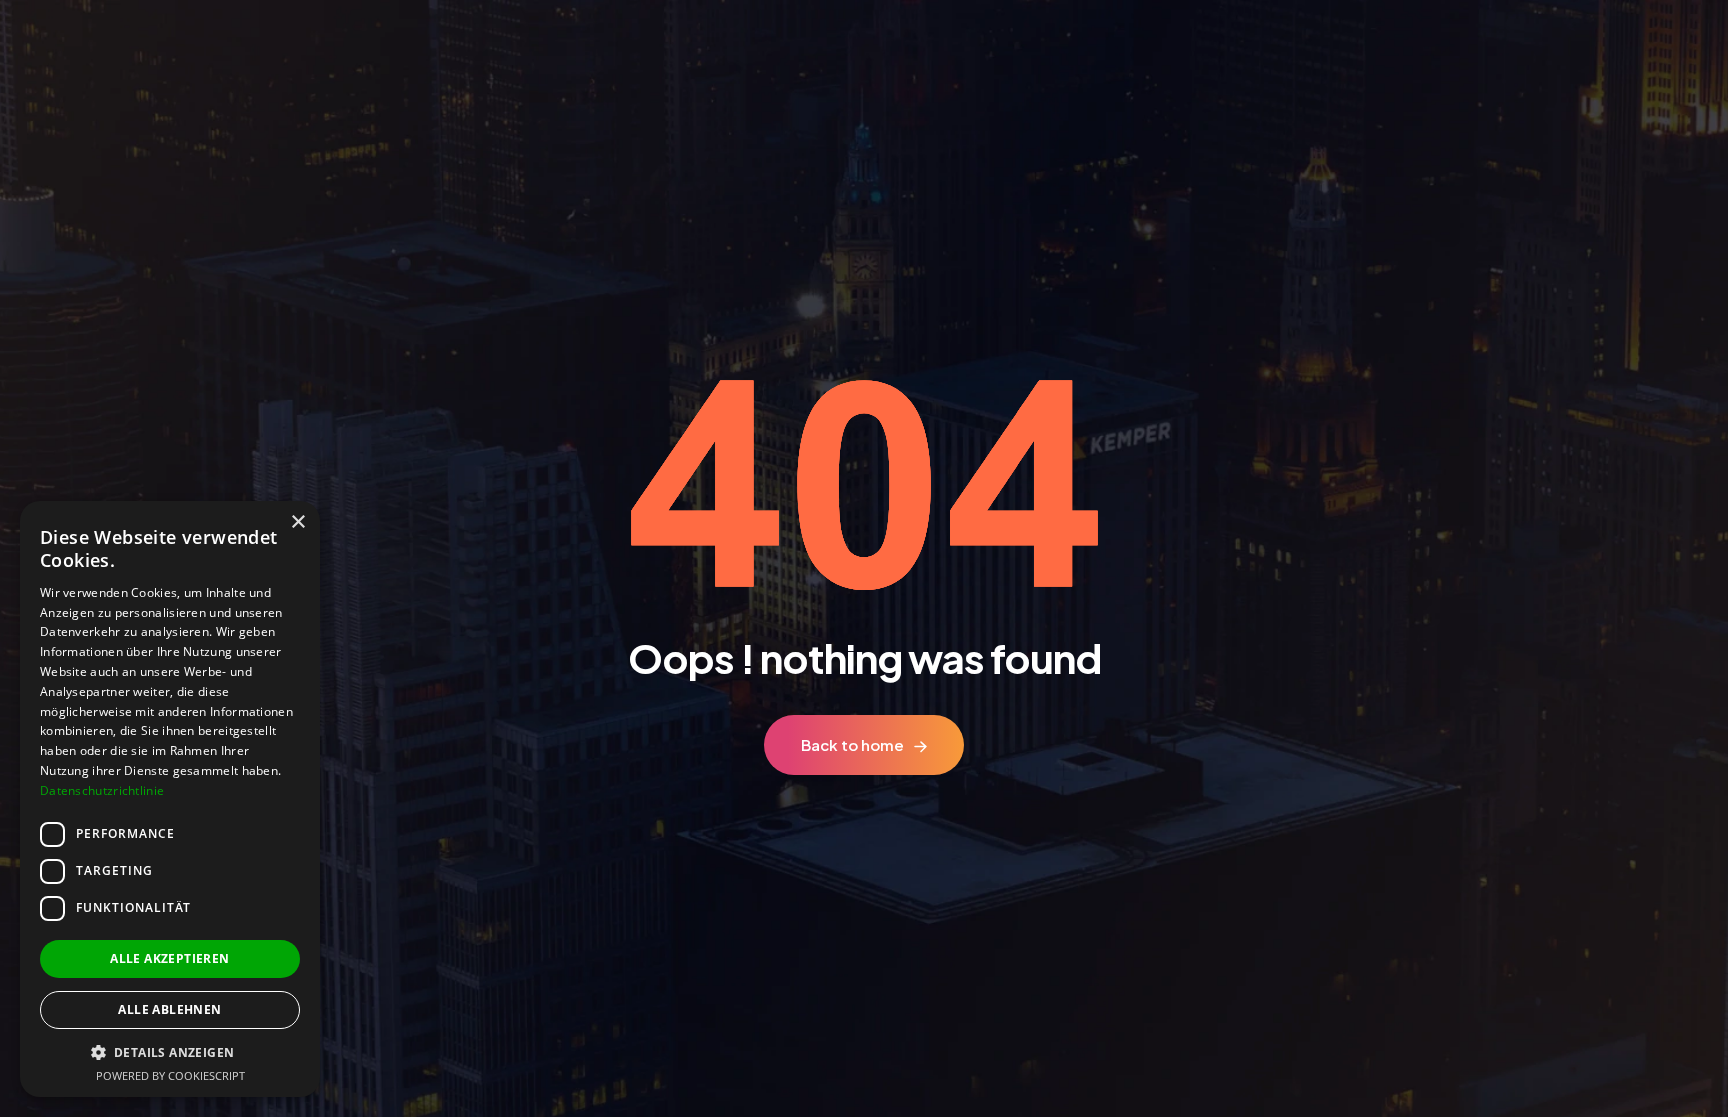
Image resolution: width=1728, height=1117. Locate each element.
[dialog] (170, 799)
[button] (170, 1052)
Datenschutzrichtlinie (102, 790)
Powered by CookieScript (170, 1075)
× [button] (297, 522)
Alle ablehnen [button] (169, 1009)
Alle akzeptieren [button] (169, 958)
